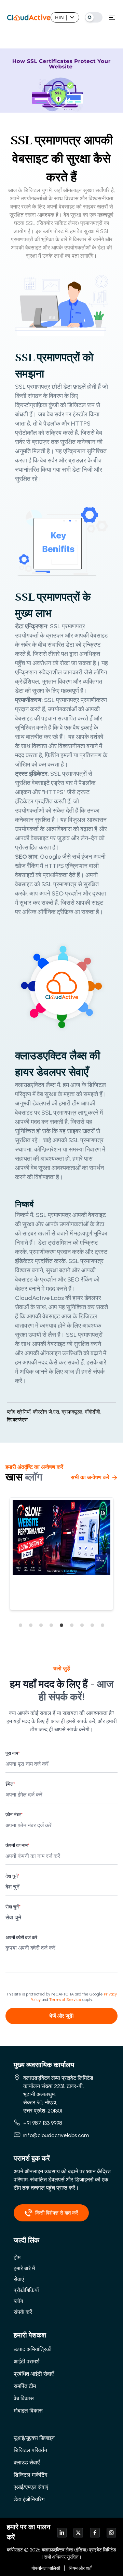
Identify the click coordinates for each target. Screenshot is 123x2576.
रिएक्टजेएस (17, 1420)
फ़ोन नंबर (14, 1815)
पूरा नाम (13, 1753)
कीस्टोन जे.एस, (46, 1412)
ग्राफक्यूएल (73, 1412)
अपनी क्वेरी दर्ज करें (21, 1938)
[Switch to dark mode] (94, 17)
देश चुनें (12, 1876)
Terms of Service (65, 2000)
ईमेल (10, 1784)
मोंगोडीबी (93, 1412)
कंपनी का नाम (17, 1845)
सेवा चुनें (13, 1907)
